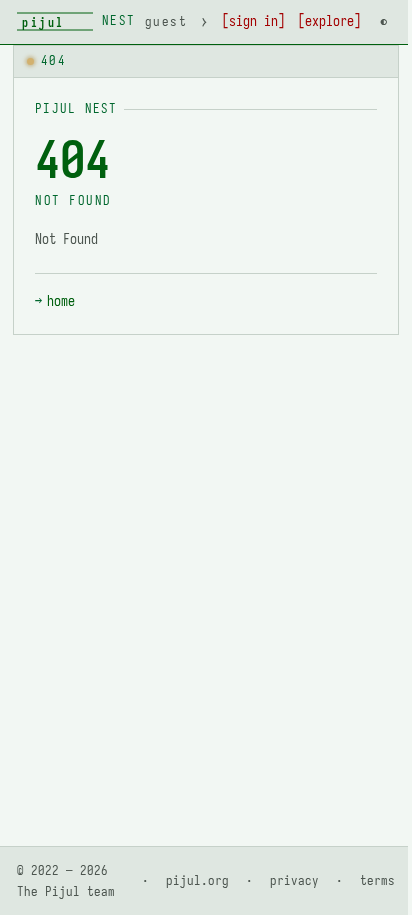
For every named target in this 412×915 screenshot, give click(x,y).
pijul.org (197, 880)
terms (377, 880)
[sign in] (253, 21)
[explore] (329, 21)
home (61, 301)
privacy (294, 880)
